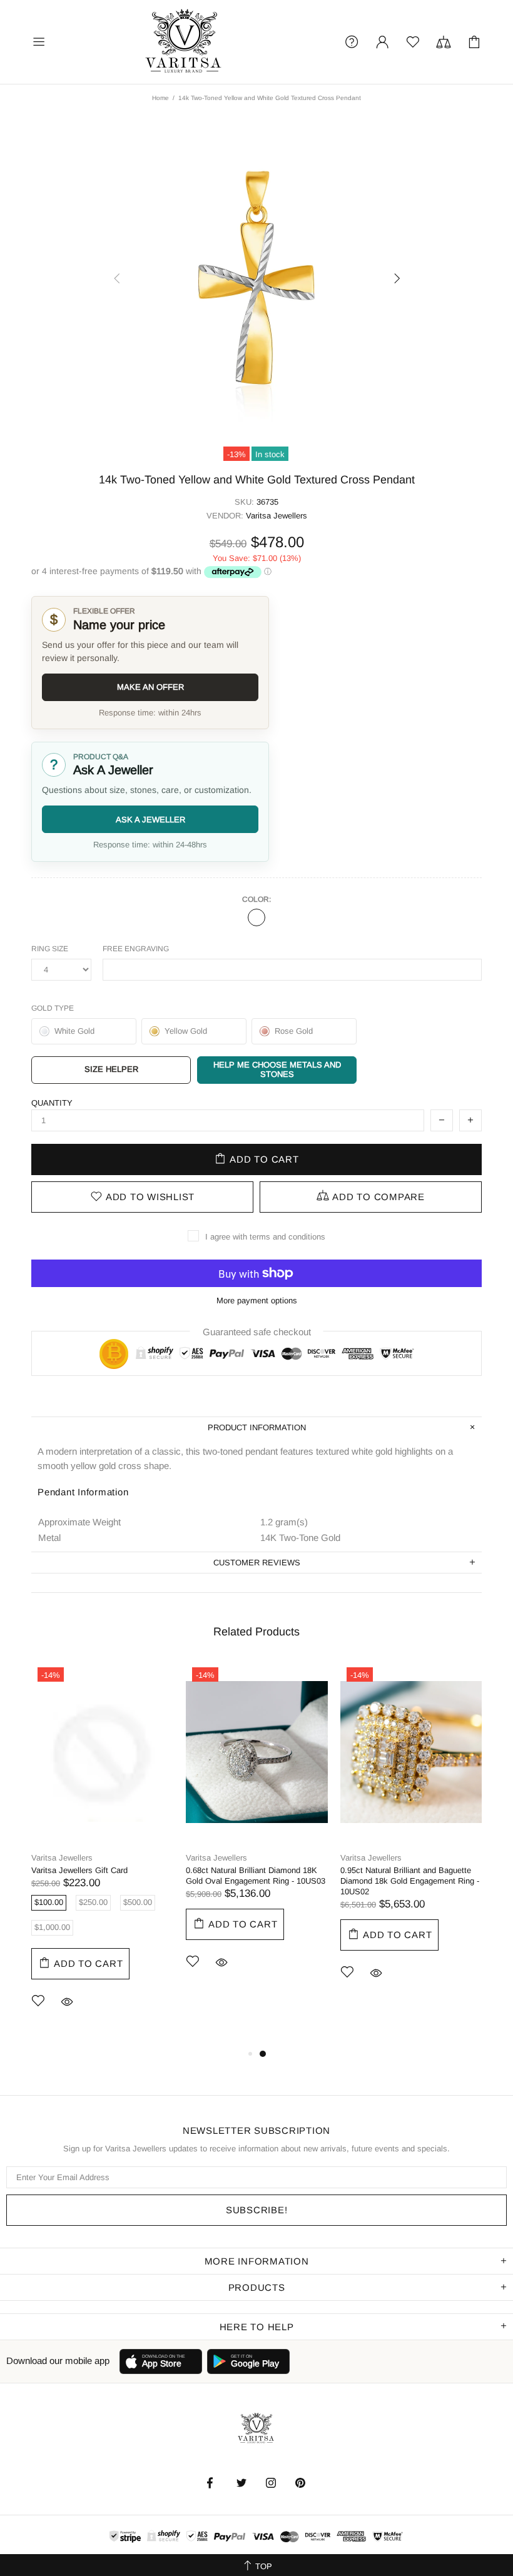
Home (160, 98)
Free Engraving (136, 949)
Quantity (52, 1103)
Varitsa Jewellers (185, 42)
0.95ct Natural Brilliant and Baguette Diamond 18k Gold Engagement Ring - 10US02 (410, 1881)
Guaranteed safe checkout (257, 1332)
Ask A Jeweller (150, 820)
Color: (256, 899)
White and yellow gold (256, 917)
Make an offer (150, 687)
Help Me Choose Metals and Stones (277, 1069)
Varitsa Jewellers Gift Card (79, 1870)
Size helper (111, 1069)
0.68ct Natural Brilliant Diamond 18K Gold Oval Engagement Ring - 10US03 (256, 1876)
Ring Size (50, 949)
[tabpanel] (102, 1854)
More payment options (257, 1301)
